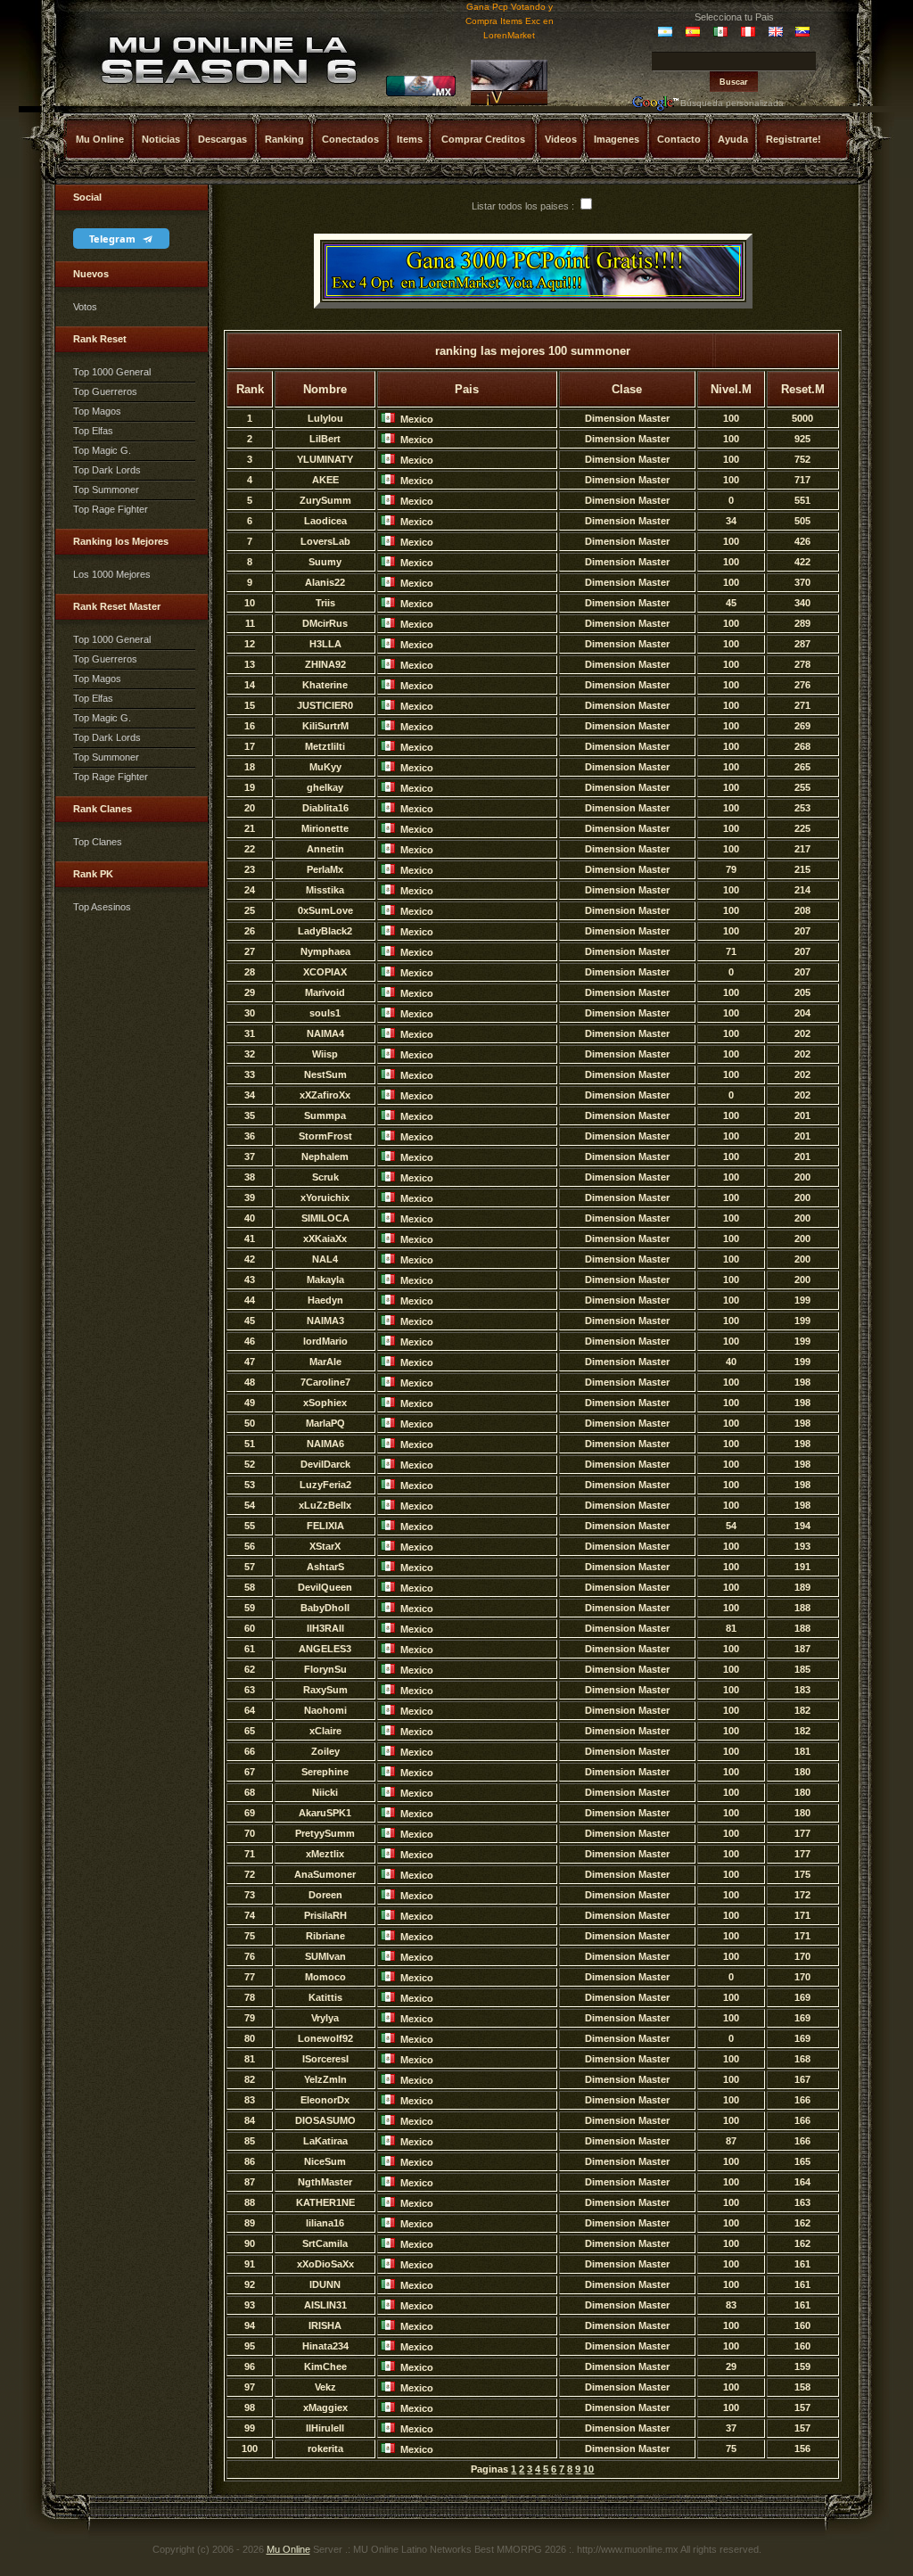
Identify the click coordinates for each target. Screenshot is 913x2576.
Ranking (284, 139)
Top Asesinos (102, 907)
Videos (561, 139)
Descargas (222, 139)
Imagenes (617, 139)
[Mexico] (421, 94)
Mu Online (100, 139)
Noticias (161, 139)
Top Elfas (93, 431)
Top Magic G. (102, 450)
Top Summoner (106, 490)
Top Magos (97, 411)
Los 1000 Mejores (112, 574)
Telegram (114, 239)
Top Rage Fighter (111, 509)
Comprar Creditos (483, 139)
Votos (85, 307)
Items (410, 139)
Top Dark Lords (107, 470)
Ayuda (733, 139)
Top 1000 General (112, 372)
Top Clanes (98, 842)
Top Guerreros (105, 391)
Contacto (679, 139)
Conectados (350, 139)
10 (588, 2469)
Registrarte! (794, 139)
